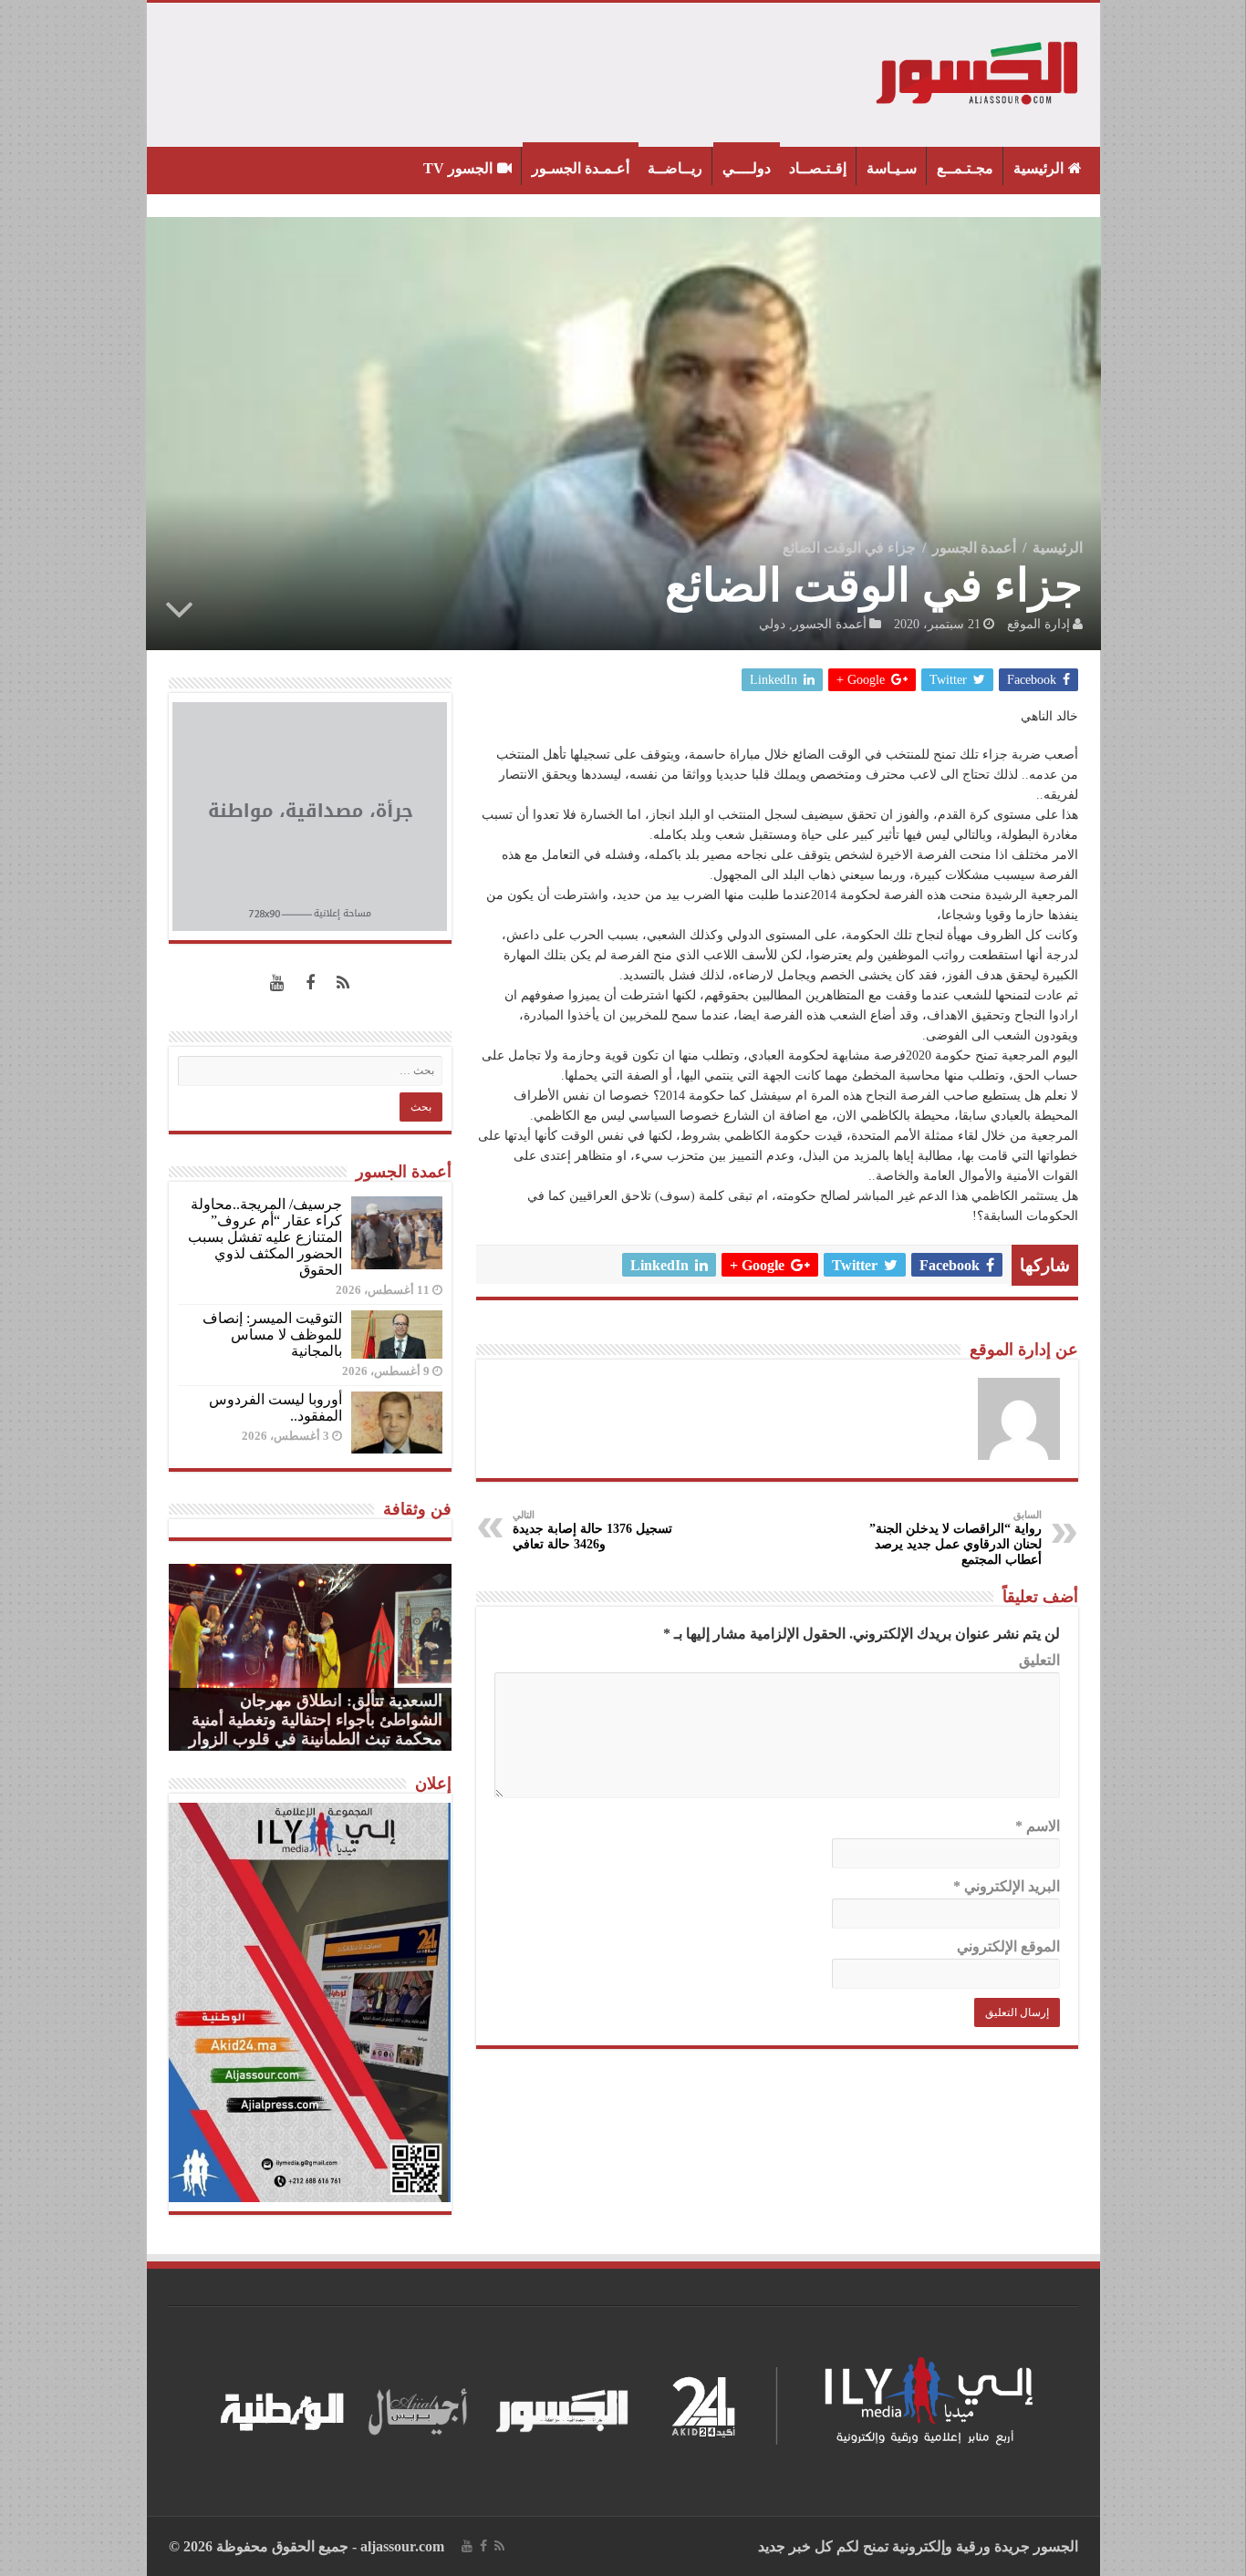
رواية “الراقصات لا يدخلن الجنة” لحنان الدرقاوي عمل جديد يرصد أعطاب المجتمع (955, 1538)
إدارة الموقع (1038, 624)
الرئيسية (1038, 168)
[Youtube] (277, 983)
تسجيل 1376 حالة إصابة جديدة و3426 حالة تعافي (592, 1530)
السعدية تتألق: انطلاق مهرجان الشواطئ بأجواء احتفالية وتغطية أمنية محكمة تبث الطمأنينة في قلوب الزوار (316, 1720)
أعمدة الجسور (974, 548)
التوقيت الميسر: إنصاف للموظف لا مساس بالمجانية (272, 1335)
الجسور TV (458, 168)
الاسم (1038, 1826)
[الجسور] (978, 71)
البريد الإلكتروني (1007, 1886)
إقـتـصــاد (818, 168)
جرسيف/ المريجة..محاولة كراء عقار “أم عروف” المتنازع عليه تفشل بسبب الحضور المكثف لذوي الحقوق (265, 1237)
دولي (772, 624)
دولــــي (747, 168)
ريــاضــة (675, 168)
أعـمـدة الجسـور (581, 168)
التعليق (1039, 1660)
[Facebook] (310, 983)
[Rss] (343, 983)
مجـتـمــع (965, 168)
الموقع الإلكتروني (1008, 1946)
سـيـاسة (892, 168)
